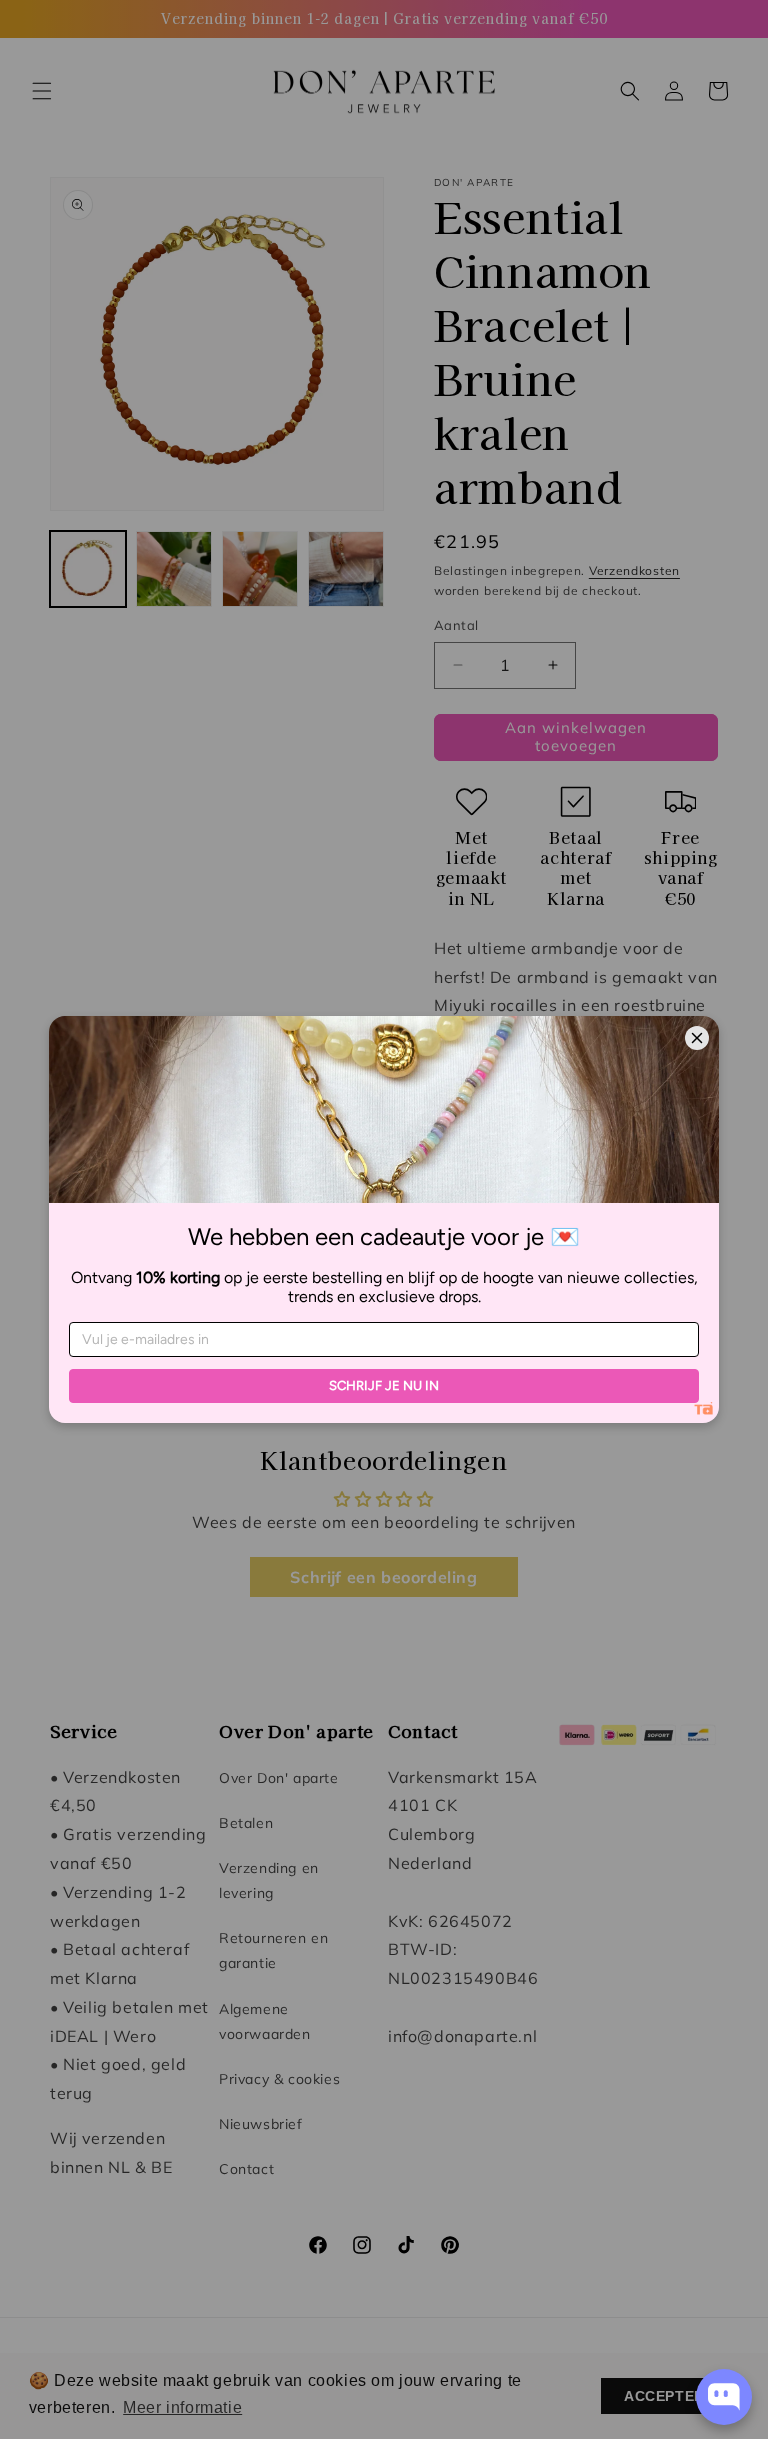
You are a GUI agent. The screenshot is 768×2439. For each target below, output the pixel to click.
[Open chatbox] (724, 2397)
